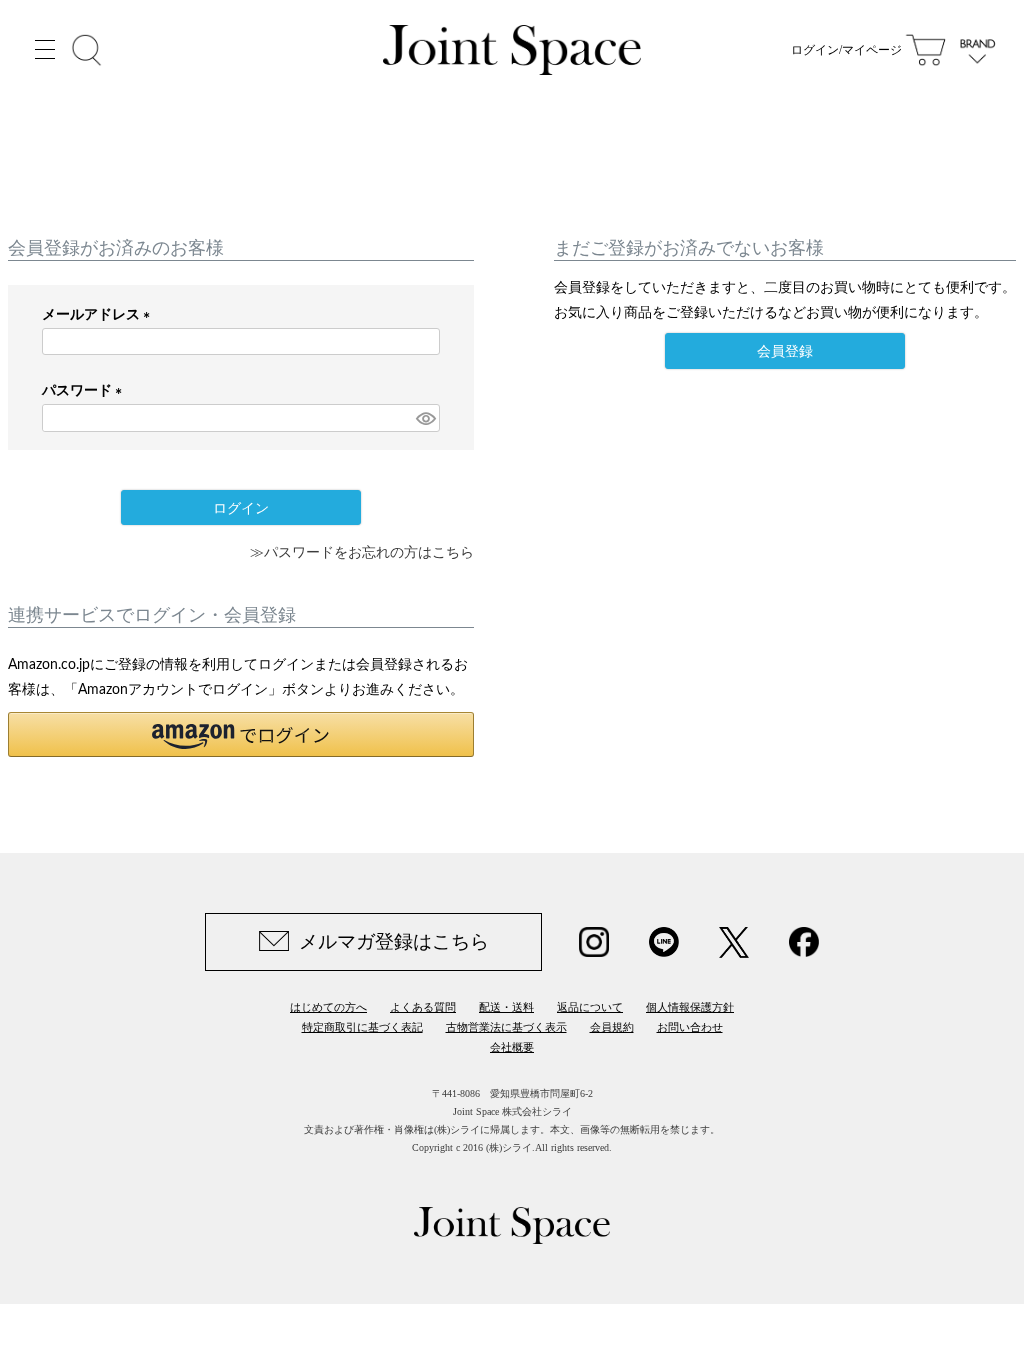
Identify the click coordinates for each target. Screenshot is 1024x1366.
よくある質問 (423, 1007)
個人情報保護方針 (690, 1007)
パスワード (85, 391)
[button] (241, 734)
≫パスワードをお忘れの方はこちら (362, 553)
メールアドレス (99, 315)
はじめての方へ (328, 1007)
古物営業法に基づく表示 (506, 1027)
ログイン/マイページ (846, 50)
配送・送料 (506, 1007)
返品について (590, 1007)
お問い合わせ (690, 1027)
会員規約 (612, 1027)
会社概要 (512, 1047)
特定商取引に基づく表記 (362, 1027)
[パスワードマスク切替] (425, 418)
